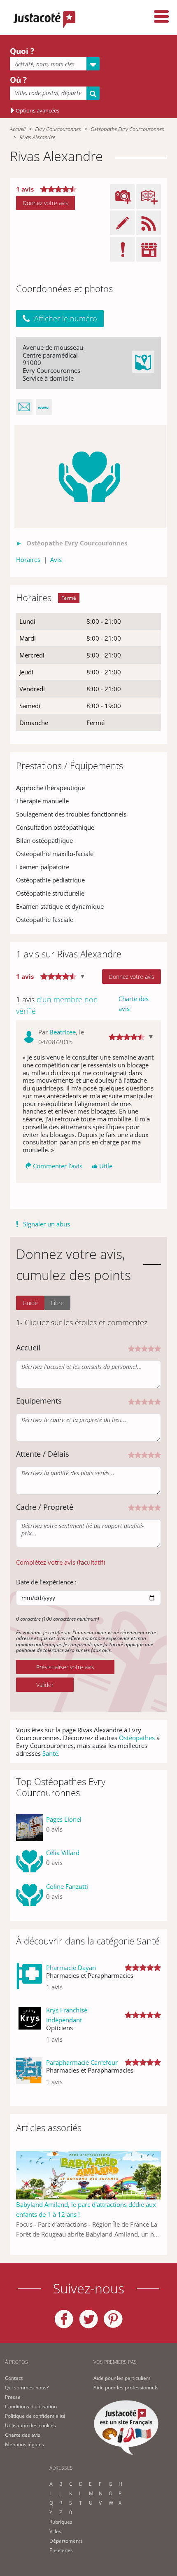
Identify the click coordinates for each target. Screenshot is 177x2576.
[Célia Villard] (29, 1861)
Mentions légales (24, 2444)
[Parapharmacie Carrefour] (29, 2075)
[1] (131, 1348)
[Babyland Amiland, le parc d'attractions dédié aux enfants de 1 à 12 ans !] (88, 2175)
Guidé (30, 1303)
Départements (66, 2541)
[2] (138, 1348)
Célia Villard (63, 1853)
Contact (14, 2378)
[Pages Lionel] (29, 1828)
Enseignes (61, 2550)
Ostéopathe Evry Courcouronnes (127, 129)
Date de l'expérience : (46, 1582)
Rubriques (61, 2522)
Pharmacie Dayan (71, 1968)
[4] (151, 1348)
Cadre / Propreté (45, 1507)
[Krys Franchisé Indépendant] (29, 2028)
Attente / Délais (43, 1454)
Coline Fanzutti (67, 1886)
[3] (144, 1348)
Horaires (28, 559)
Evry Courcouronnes (58, 129)
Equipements (39, 1401)
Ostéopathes (137, 1738)
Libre (57, 1303)
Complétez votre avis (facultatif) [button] (61, 1562)
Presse (13, 2397)
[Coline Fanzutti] (29, 1895)
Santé (50, 1753)
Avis (56, 559)
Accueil (18, 129)
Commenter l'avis (58, 1166)
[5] (158, 1348)
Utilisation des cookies (30, 2425)
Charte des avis (134, 1004)
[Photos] (90, 477)
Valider (45, 1685)
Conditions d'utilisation (31, 2406)
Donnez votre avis (45, 203)
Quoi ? (22, 51)
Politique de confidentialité (35, 2416)
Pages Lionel (64, 1819)
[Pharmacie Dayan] (29, 1981)
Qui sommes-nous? (27, 2388)
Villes (55, 2531)
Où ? (18, 80)
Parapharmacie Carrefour (82, 2062)
